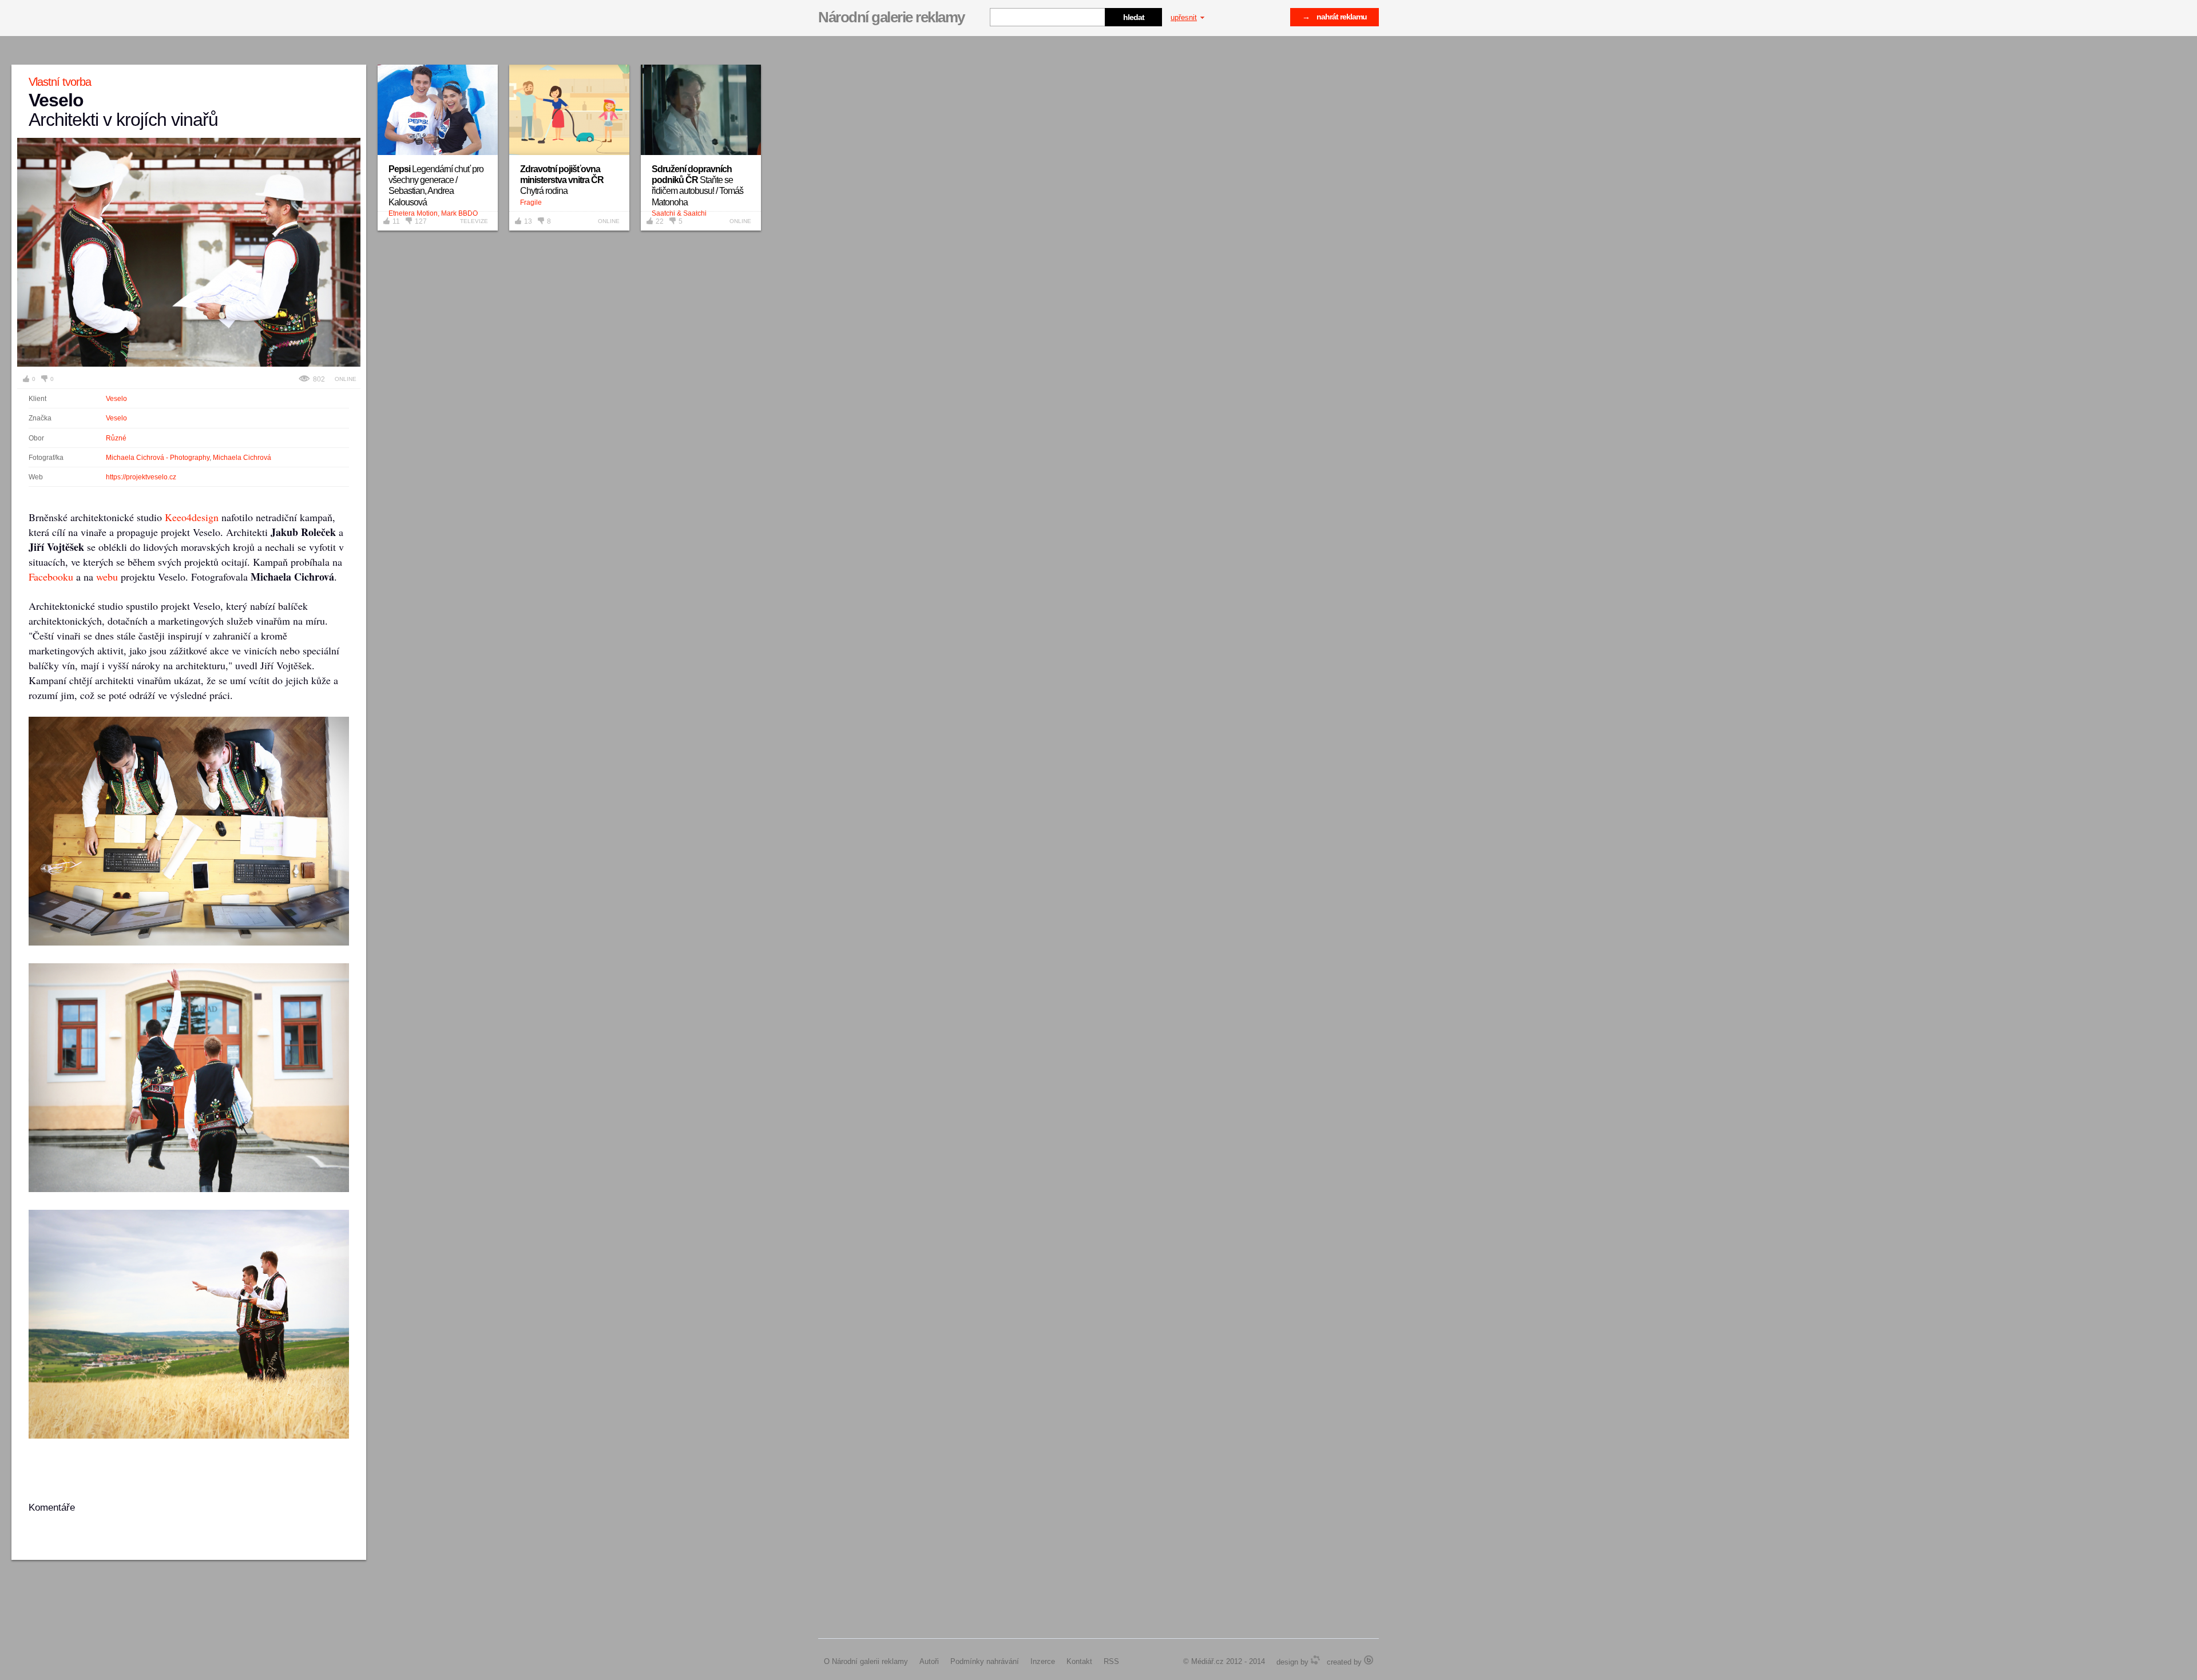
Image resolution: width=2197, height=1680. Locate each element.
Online (346, 379)
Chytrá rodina (562, 180)
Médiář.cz (1207, 1661)
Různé (116, 438)
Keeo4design (192, 517)
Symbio (1315, 1660)
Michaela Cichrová (242, 458)
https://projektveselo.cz (141, 477)
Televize (474, 221)
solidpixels (1369, 1660)
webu (107, 577)
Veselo (116, 399)
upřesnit (1184, 17)
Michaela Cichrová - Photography (158, 458)
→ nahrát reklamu (1335, 17)
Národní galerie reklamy (891, 17)
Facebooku (51, 577)
